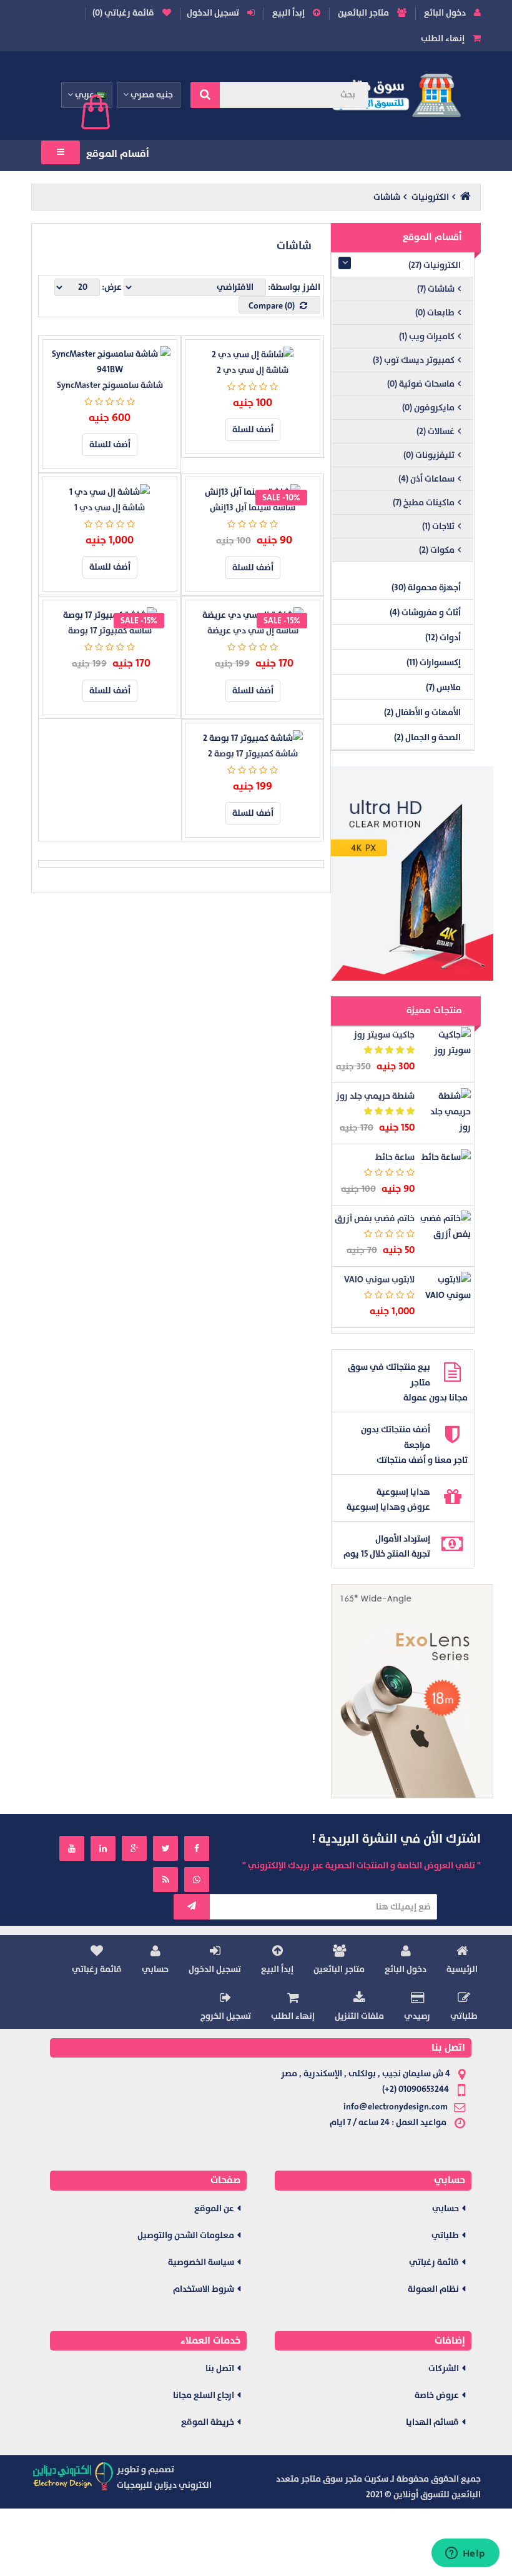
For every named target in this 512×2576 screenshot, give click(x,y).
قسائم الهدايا (432, 2422)
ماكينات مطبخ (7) (424, 503)
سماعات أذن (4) (426, 479)
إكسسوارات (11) (434, 662)
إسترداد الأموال (403, 1539)
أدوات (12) (443, 637)
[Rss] (165, 1880)
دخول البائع (446, 13)
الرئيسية (462, 1969)
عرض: (112, 287)
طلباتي (464, 2016)
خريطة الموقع (208, 2422)
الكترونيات (430, 197)
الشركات (444, 2368)
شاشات (387, 197)
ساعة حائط (395, 1157)
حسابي (155, 1969)
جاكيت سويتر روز (384, 1035)
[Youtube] (72, 1848)
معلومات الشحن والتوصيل (186, 2235)
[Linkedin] (103, 1848)
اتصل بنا (220, 2368)
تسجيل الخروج (226, 2016)
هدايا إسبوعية (403, 1492)
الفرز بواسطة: (294, 287)
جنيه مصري (151, 95)
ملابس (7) (443, 687)
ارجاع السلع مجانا (204, 2395)
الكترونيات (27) (435, 265)
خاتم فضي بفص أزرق (375, 1218)
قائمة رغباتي (97, 1969)
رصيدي (417, 2016)
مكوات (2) (437, 550)
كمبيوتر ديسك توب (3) (414, 360)
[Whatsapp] (197, 1880)
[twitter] (165, 1848)
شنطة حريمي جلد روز (375, 1096)
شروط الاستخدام (204, 2289)
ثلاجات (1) (438, 526)
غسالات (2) (436, 431)
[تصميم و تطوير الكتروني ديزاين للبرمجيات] (74, 2476)
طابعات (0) (435, 313)
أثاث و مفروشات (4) (425, 612)
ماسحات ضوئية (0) (421, 384)
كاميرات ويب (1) (427, 336)
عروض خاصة (437, 2395)
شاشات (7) (436, 289)
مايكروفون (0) (428, 408)
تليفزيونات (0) (429, 455)
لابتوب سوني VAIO (379, 1280)
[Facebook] (197, 1848)
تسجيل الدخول (214, 13)
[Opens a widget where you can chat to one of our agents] (465, 2554)
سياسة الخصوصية (201, 2262)
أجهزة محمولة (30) (426, 587)
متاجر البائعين (364, 13)
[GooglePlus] (134, 1848)
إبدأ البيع (289, 13)
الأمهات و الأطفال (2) (422, 712)
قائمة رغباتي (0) (124, 13)
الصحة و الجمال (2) (427, 737)
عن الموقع (214, 2208)
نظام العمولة (433, 2289)
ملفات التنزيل (359, 2016)
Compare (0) (273, 306)
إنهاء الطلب (444, 38)
